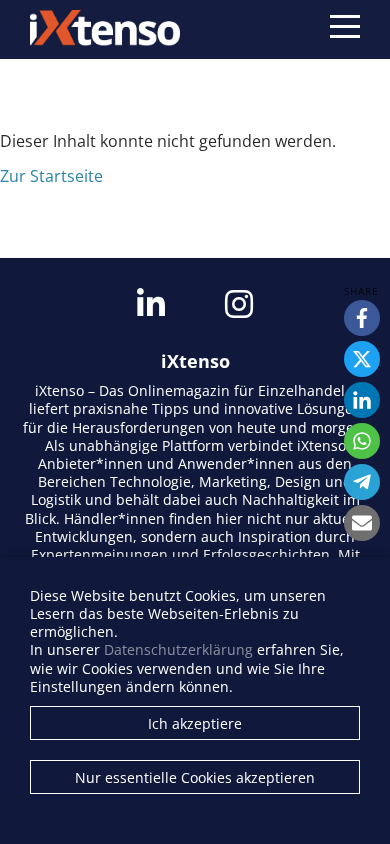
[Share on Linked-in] (362, 400)
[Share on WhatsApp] (362, 441)
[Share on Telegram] (362, 482)
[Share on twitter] (362, 359)
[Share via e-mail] (362, 523)
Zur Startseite (51, 176)
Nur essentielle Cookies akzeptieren (195, 777)
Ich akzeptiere (195, 723)
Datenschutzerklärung (178, 649)
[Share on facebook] (362, 318)
